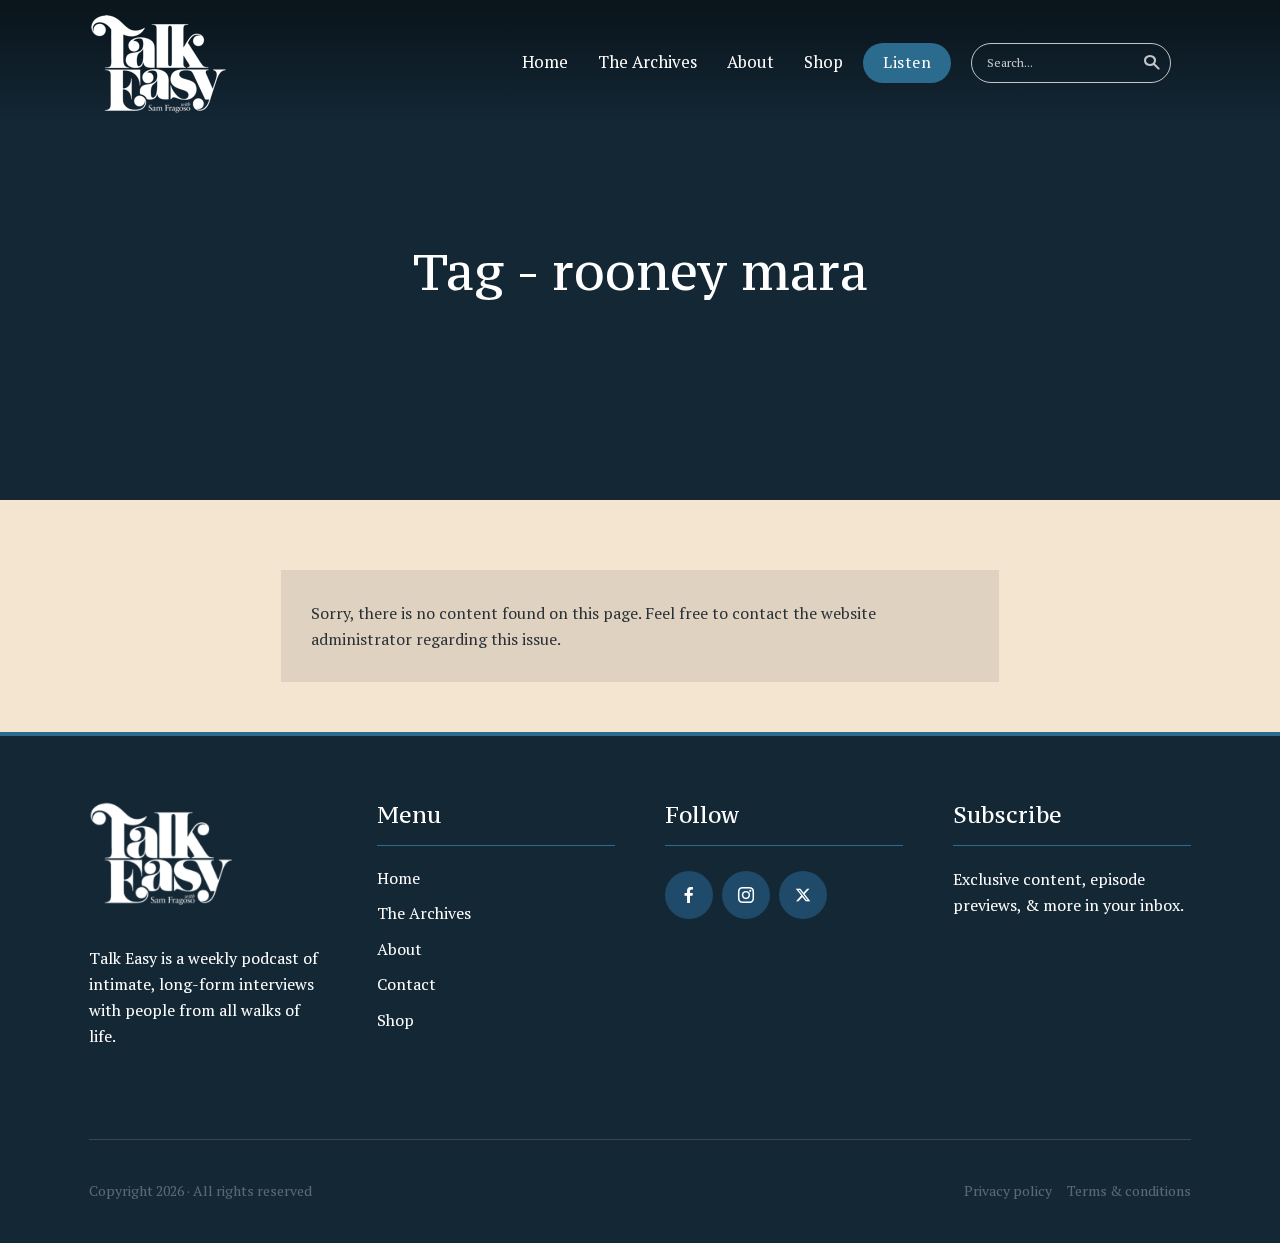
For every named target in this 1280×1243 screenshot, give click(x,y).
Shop (823, 62)
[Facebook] (689, 895)
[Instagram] (746, 895)
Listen (907, 62)
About (750, 62)
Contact (406, 984)
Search (1151, 63)
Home (545, 62)
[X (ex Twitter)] (803, 895)
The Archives (647, 62)
